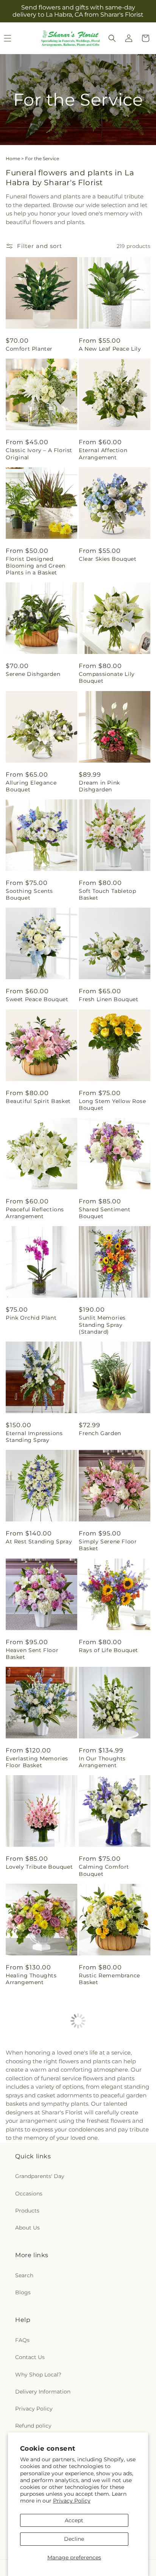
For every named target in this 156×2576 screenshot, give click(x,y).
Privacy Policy (72, 2501)
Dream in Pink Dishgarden (99, 786)
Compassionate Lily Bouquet (107, 677)
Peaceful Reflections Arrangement (35, 1213)
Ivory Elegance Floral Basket (109, 2087)
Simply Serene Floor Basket (108, 1545)
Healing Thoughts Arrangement (31, 1979)
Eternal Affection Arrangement (103, 454)
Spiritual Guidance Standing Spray (105, 2412)
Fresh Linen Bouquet (108, 999)
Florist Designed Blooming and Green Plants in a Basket (36, 566)
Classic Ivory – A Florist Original (39, 454)
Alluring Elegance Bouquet (31, 786)
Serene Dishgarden (33, 674)
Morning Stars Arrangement (26, 2087)
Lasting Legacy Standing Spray (41, 2412)
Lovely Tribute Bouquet (39, 1867)
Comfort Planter (29, 349)
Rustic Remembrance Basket (109, 1979)
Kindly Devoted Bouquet (114, 2301)
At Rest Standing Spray (39, 1542)
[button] (112, 38)
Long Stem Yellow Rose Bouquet (112, 1105)
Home (13, 158)
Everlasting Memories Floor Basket (37, 1762)
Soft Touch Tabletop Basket (107, 894)
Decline (74, 2539)
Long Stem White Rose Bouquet (39, 2304)
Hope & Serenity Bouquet (28, 2196)
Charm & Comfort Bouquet (104, 2196)
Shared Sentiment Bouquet (105, 1213)
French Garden (100, 1433)
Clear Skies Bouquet (108, 559)
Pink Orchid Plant (31, 1318)
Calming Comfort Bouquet (104, 1870)
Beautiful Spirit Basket (38, 1101)
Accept (74, 2520)
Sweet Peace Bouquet (37, 999)
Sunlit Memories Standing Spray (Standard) (102, 1325)
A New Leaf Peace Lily (110, 349)
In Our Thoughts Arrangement (102, 1762)
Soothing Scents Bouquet (29, 894)
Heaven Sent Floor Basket (32, 1654)
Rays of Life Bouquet (108, 1650)
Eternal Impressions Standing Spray (34, 1437)
